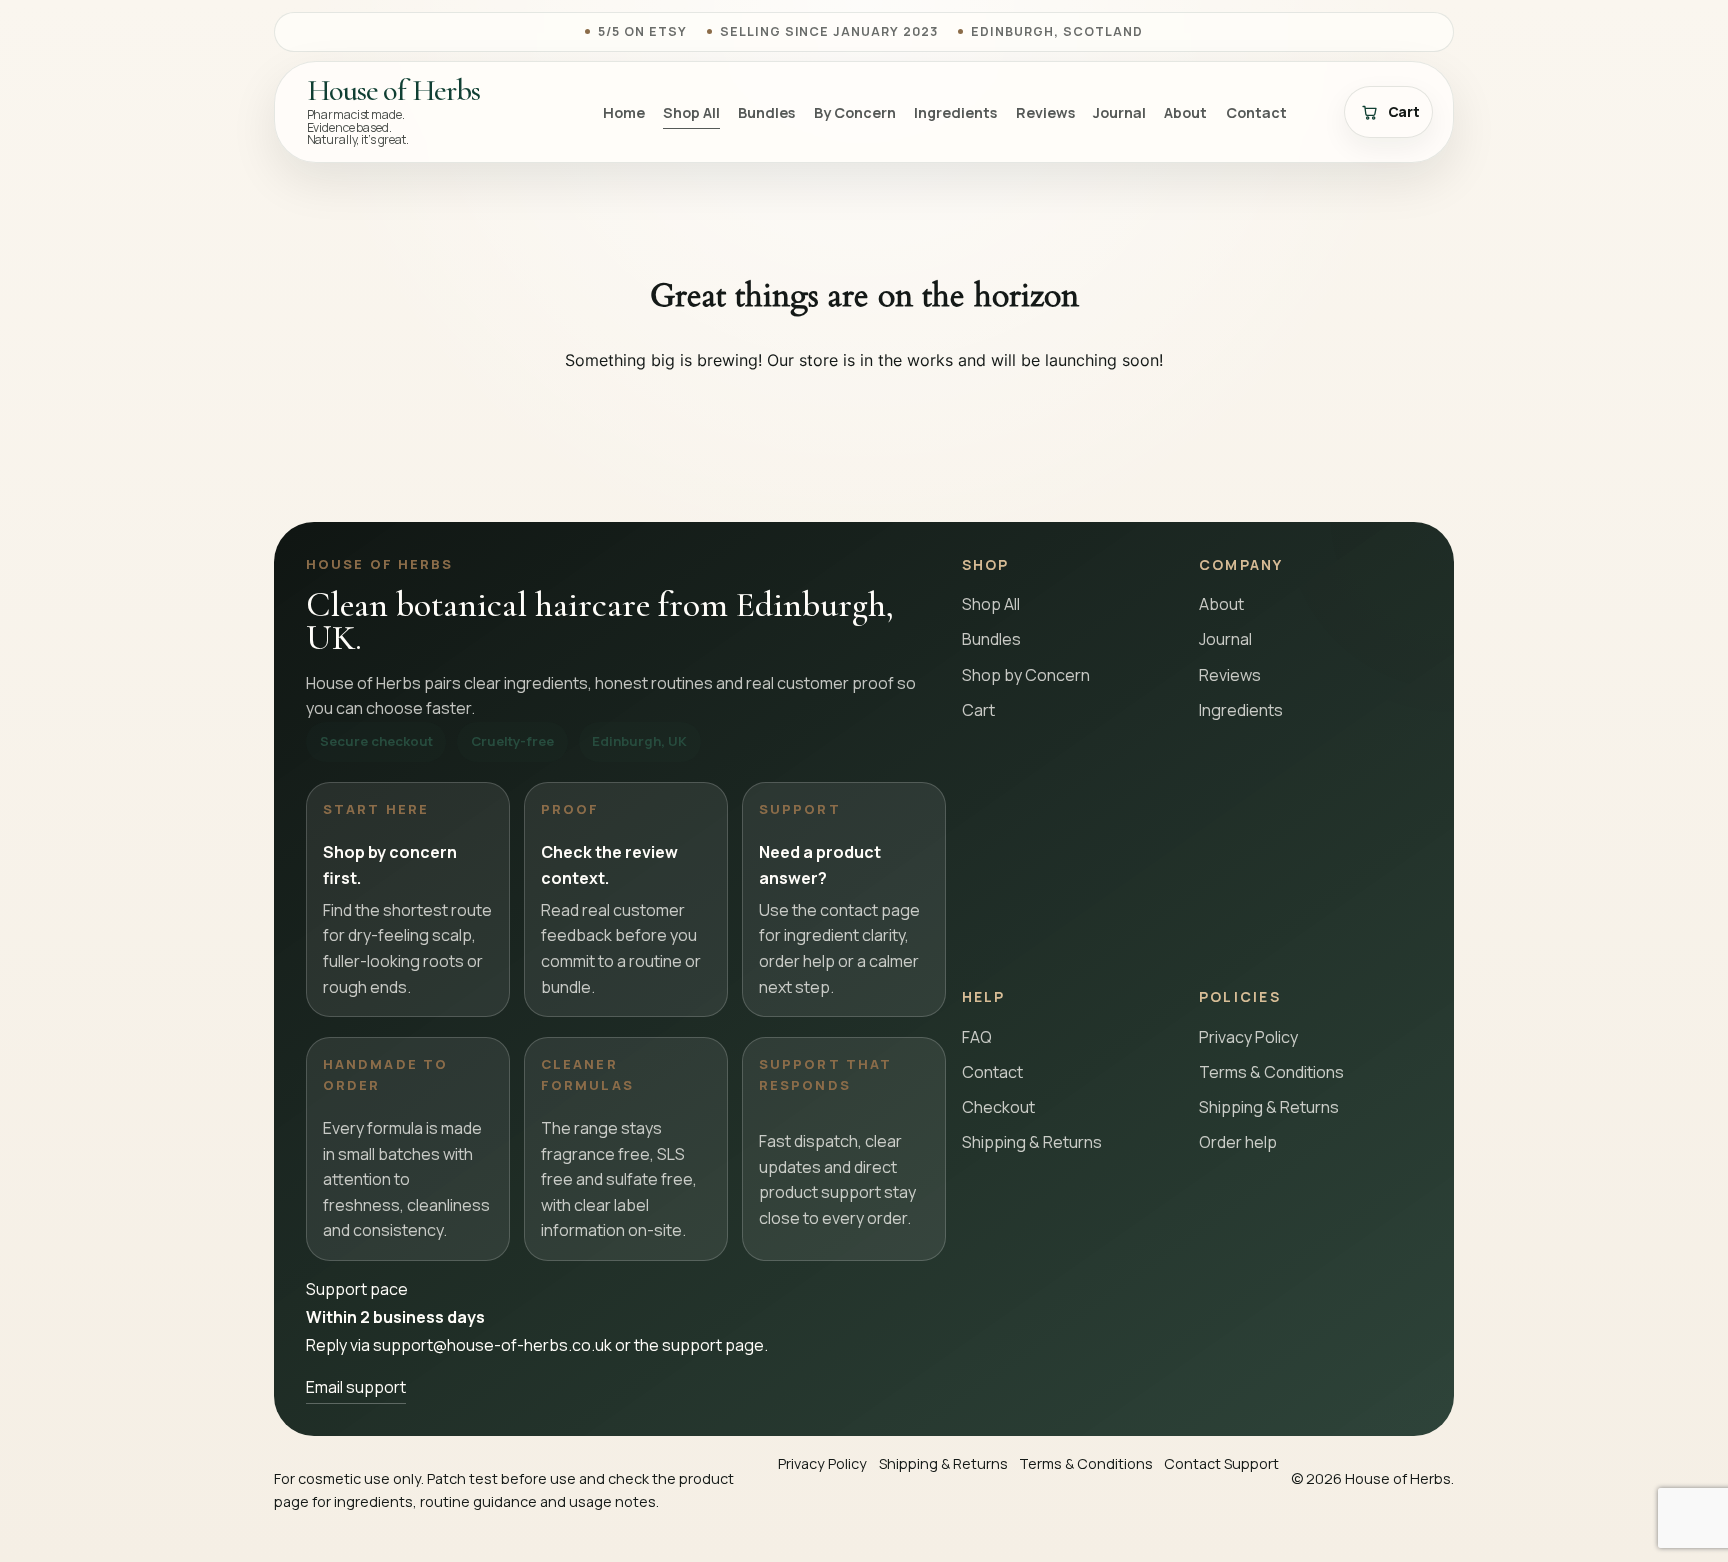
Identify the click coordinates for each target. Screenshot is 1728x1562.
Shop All (691, 112)
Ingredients (955, 112)
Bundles (766, 112)
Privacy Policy (1248, 1037)
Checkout (998, 1107)
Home (624, 112)
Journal (1119, 112)
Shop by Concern (1026, 675)
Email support (356, 1387)
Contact (1256, 112)
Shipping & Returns (1032, 1142)
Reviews (1045, 112)
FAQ (977, 1037)
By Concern (855, 112)
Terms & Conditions (1271, 1072)
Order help (1238, 1142)
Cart (978, 710)
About (1185, 112)
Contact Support (1221, 1463)
